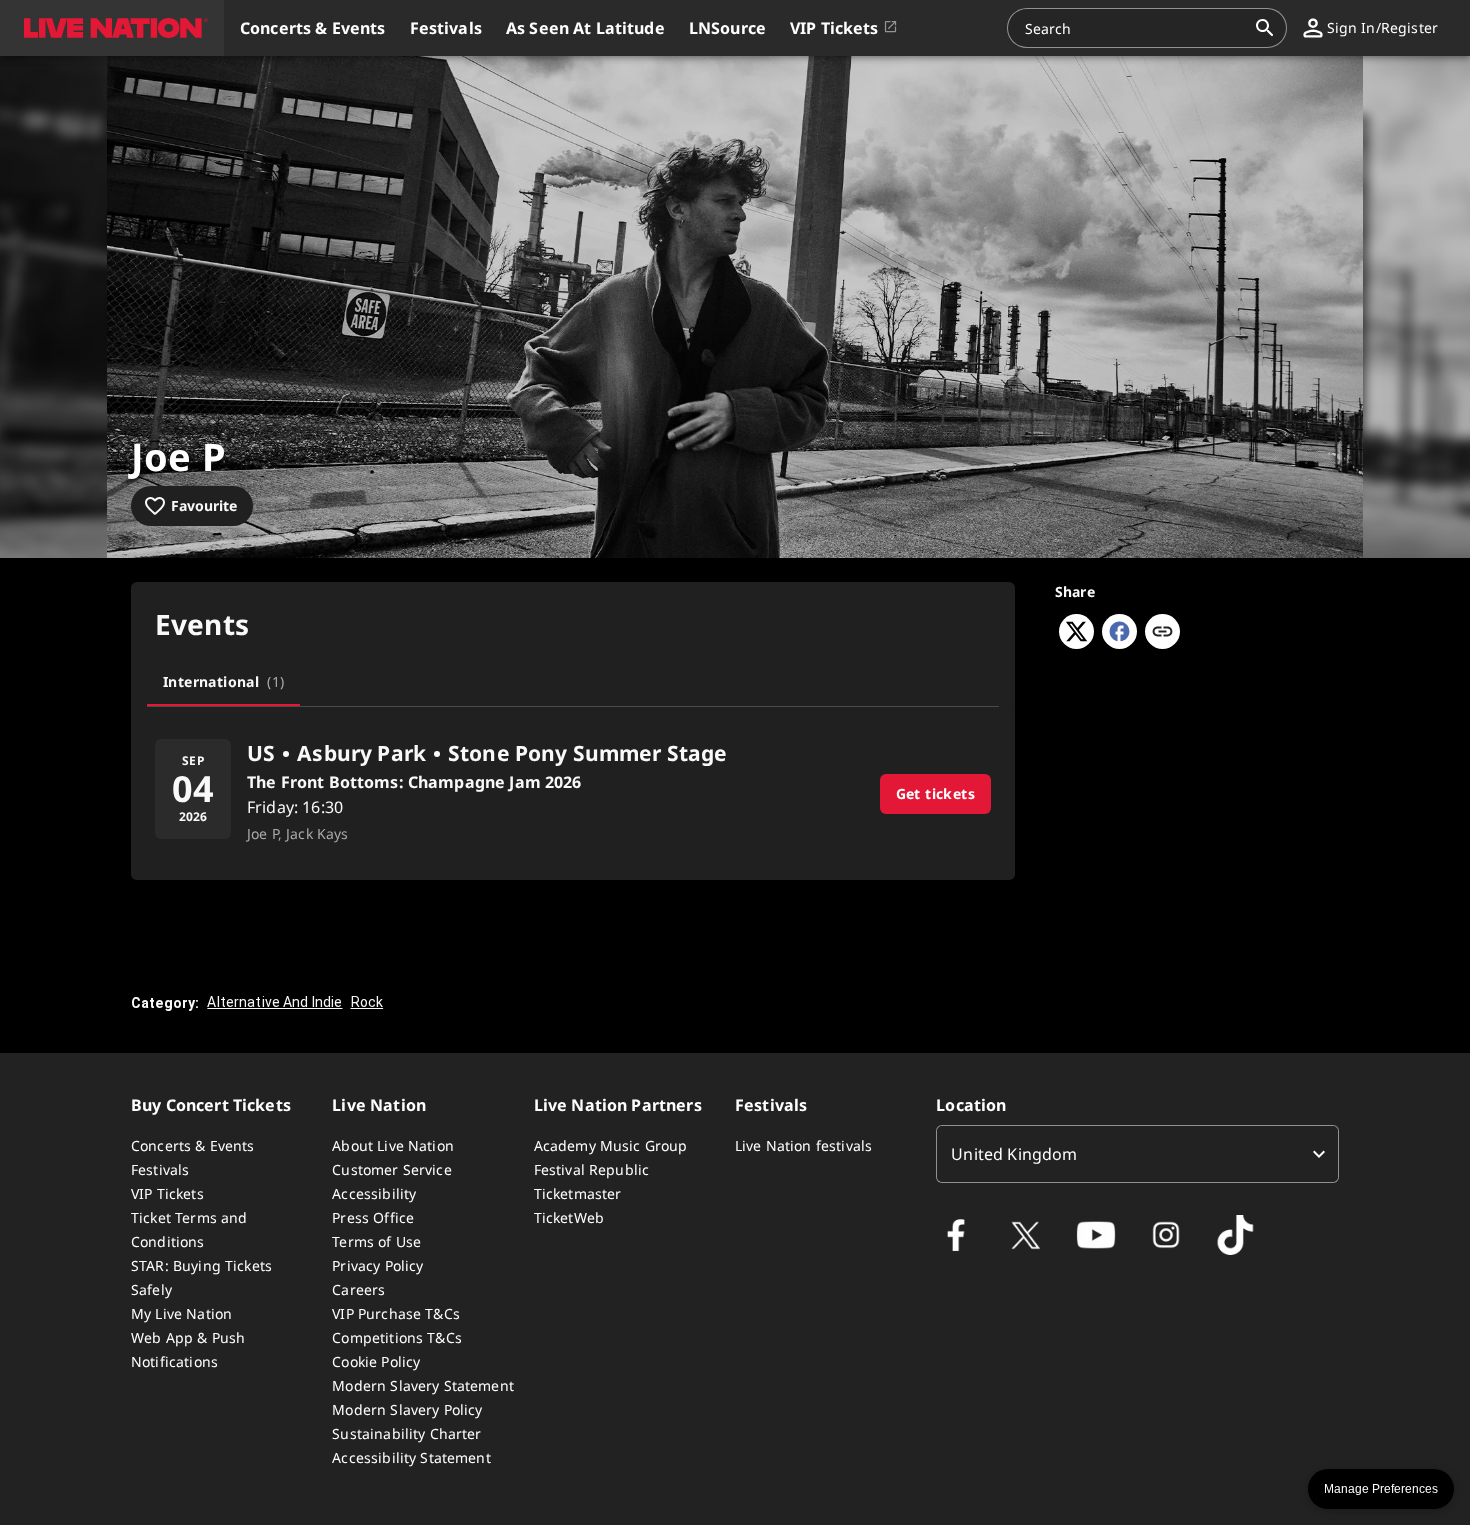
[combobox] (1135, 28)
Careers (358, 1289)
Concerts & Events (193, 1145)
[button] (112, 28)
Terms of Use (376, 1241)
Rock (367, 1002)
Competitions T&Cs (397, 1337)
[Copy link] (1162, 633)
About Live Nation (393, 1145)
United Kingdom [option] (1014, 1154)
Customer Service (391, 1169)
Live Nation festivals (803, 1145)
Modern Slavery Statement (423, 1385)
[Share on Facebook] (1119, 643)
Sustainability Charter (406, 1433)
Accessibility (374, 1193)
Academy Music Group (611, 1145)
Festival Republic (592, 1169)
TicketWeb (569, 1217)
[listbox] (1137, 1154)
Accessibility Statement (411, 1457)
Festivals (160, 1169)
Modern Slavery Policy (407, 1409)
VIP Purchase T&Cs (396, 1313)
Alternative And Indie (274, 1002)
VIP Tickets (167, 1193)
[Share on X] (1076, 643)
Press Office (373, 1217)
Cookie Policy (376, 1361)
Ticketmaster (578, 1193)
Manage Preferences (1381, 1489)
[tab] (223, 682)
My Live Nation (181, 1313)
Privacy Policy (377, 1265)
